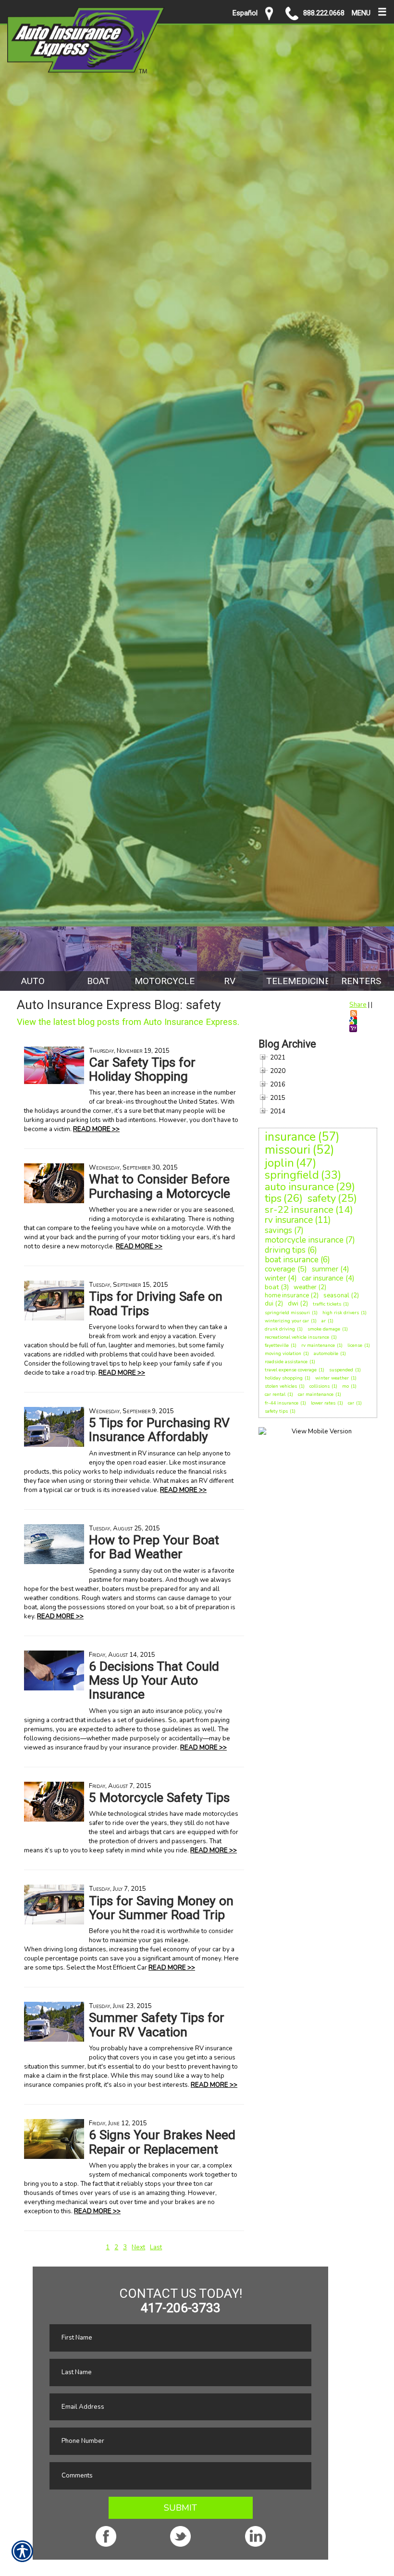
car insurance (323, 1278)
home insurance (287, 1295)
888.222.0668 (324, 13)
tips (273, 1198)
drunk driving (280, 1329)
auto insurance (299, 1187)
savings (278, 1230)
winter (275, 1278)
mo (345, 1386)
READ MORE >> (96, 1129)
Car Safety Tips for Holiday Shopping (142, 1069)
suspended (341, 1370)
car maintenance (316, 1394)
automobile (326, 1354)
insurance (290, 1137)
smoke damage (324, 1329)
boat (272, 1287)
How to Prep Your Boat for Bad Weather (154, 1547)
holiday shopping (284, 1378)
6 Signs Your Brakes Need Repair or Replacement (162, 2142)
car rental (275, 1394)
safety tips (276, 1411)
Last (156, 2247)
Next (138, 2247)
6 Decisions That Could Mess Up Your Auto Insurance (154, 1681)
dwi (293, 1304)
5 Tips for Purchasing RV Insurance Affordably (159, 1430)
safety (322, 1198)
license (355, 1345)
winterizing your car (287, 1321)
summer (325, 1269)
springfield (292, 1175)
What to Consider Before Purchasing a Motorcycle (160, 1186)
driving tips (285, 1250)
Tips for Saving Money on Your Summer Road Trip (161, 1908)
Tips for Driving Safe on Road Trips (156, 1303)
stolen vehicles (281, 1386)
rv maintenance (318, 1345)
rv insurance (289, 1220)
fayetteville (277, 1345)
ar (324, 1321)
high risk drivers (341, 1313)
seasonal (336, 1295)
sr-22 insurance (299, 1210)
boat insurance (292, 1260)
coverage (280, 1269)
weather (305, 1287)
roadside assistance (286, 1362)
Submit (180, 2508)
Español (245, 13)
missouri (288, 1150)
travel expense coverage (291, 1370)
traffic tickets (327, 1304)
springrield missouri (287, 1313)
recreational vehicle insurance (297, 1337)
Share (358, 1005)
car (351, 1403)
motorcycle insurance (304, 1240)
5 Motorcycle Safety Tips (159, 1798)
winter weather (332, 1378)
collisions (320, 1386)
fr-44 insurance (282, 1403)
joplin (279, 1163)
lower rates (323, 1403)
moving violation (283, 1354)
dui (269, 1304)
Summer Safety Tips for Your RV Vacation (157, 2025)
